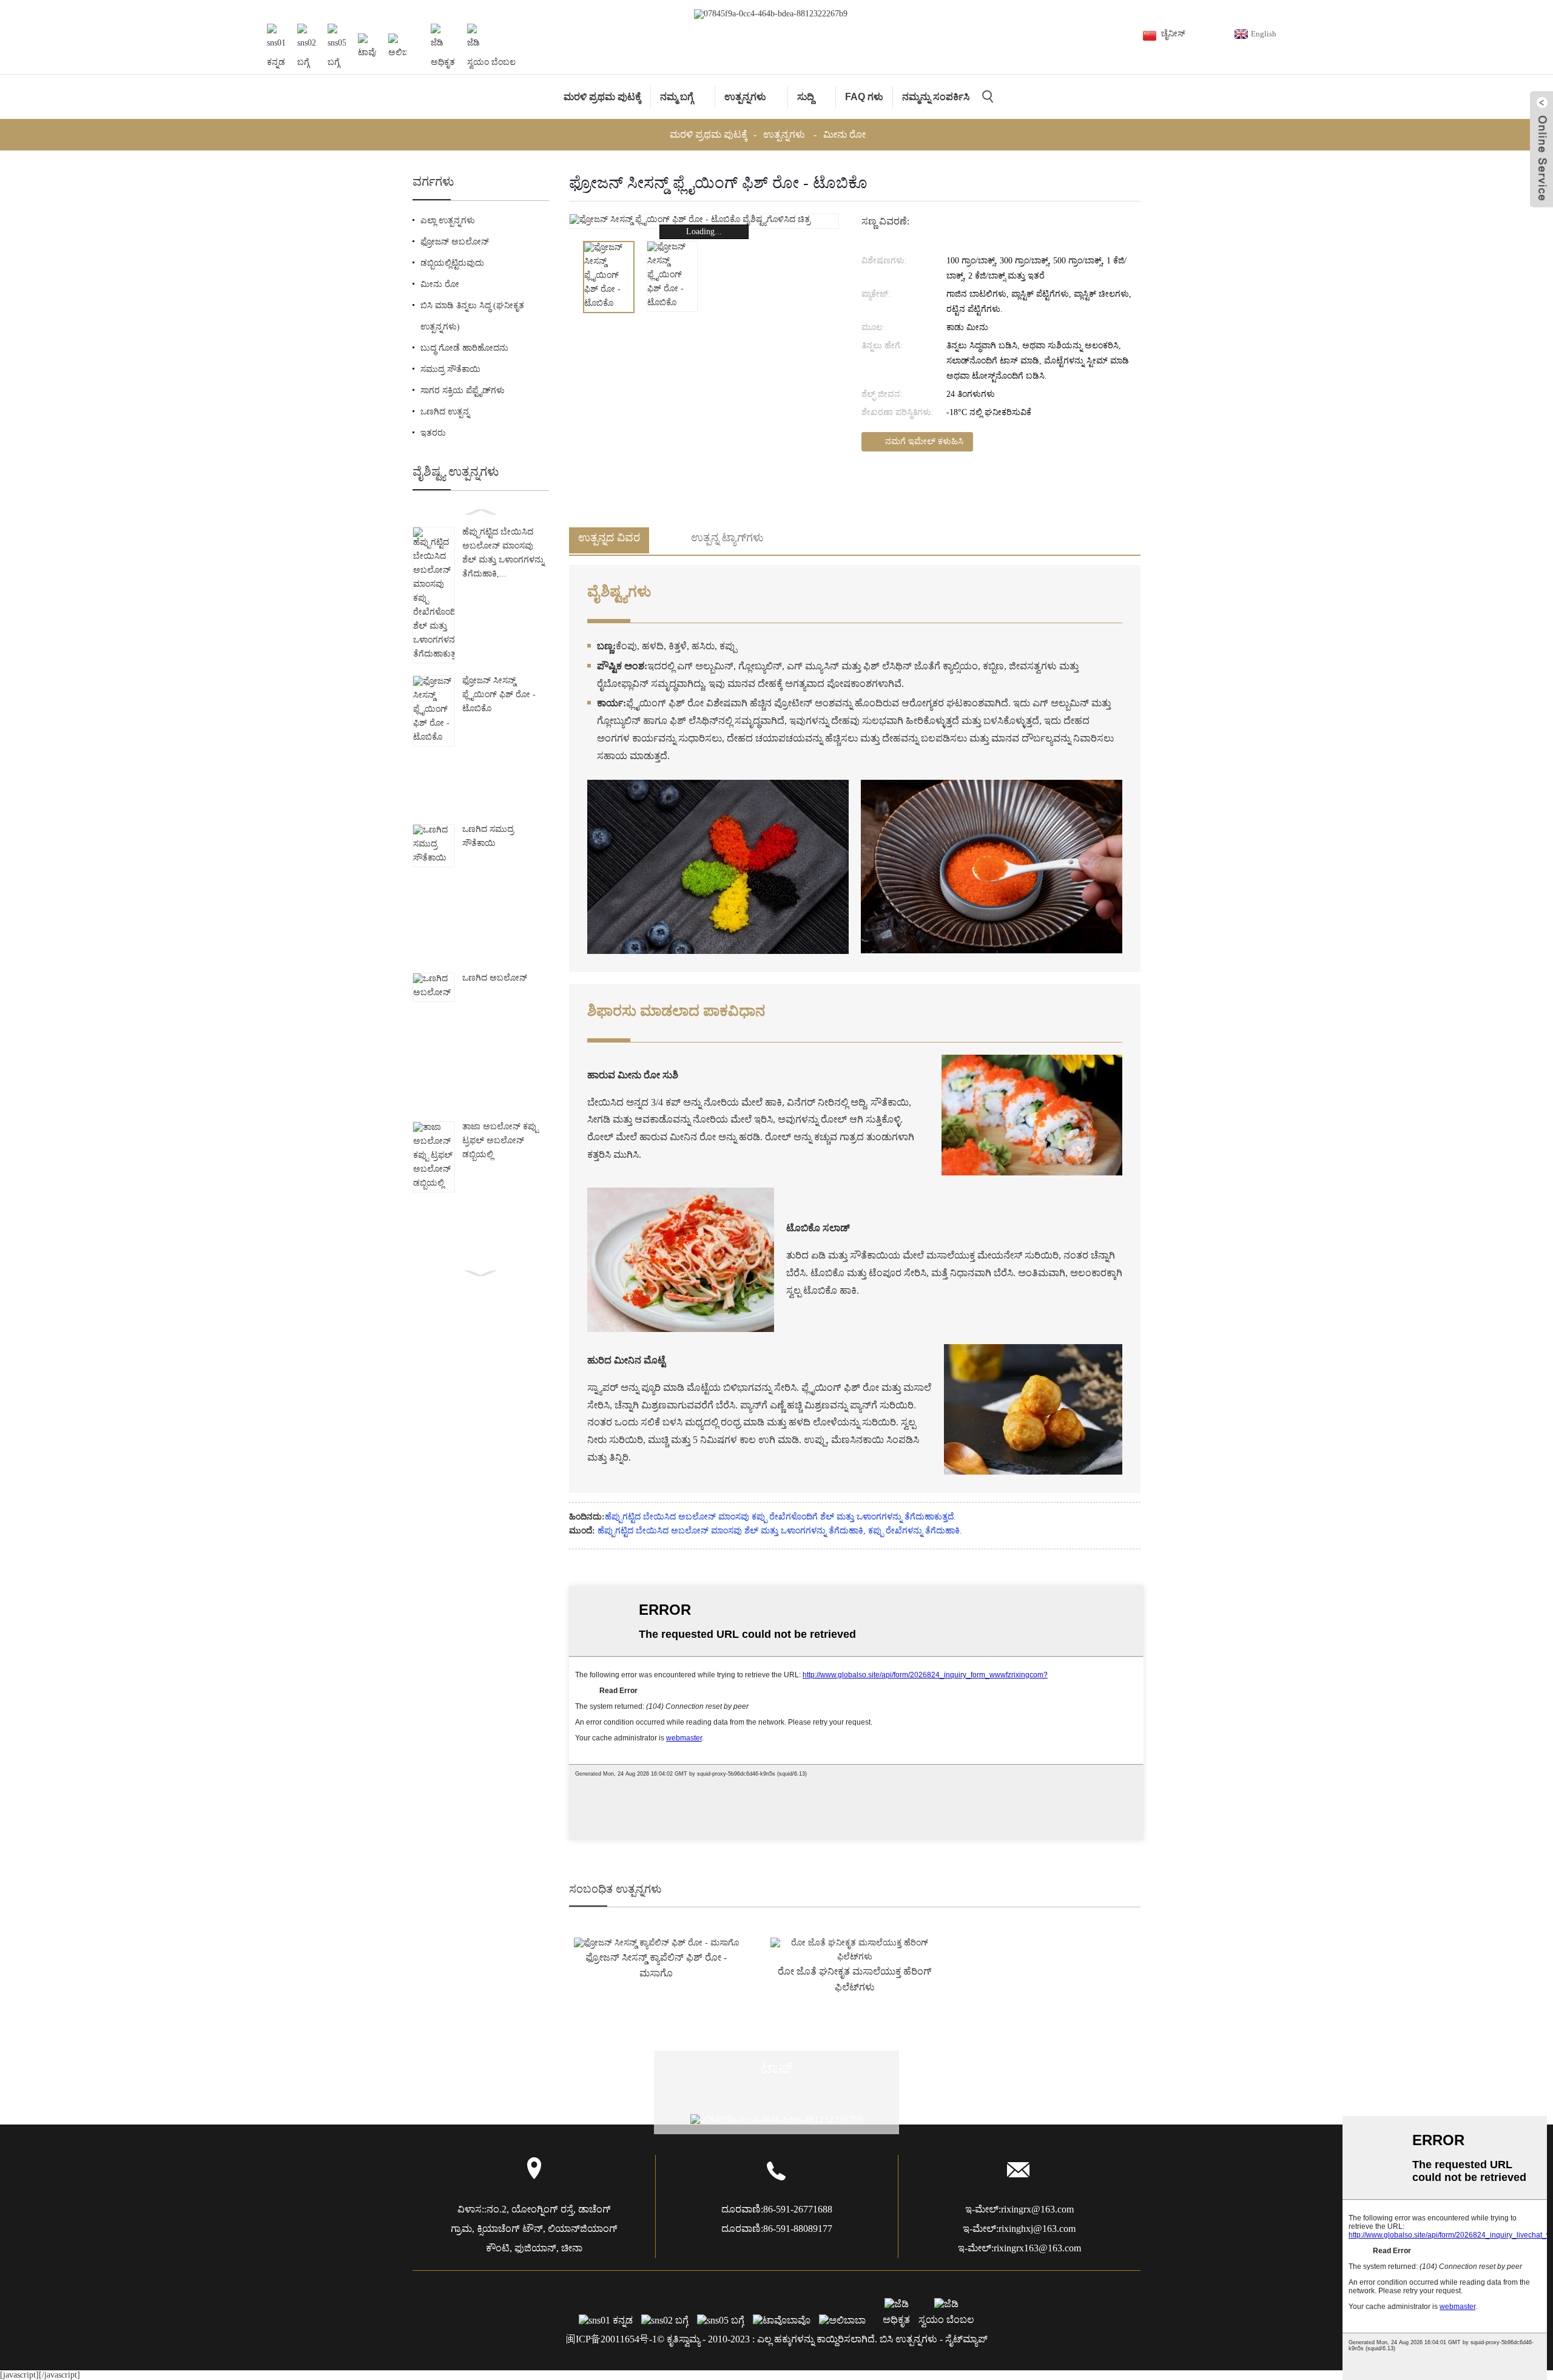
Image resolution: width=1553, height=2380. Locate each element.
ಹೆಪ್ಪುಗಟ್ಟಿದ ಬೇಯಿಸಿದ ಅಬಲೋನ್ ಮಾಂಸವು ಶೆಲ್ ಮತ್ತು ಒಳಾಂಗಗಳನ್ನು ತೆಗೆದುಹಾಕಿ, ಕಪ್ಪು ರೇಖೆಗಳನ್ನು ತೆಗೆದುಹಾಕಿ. (780, 1531)
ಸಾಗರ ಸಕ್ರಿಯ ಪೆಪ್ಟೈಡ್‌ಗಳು (463, 390)
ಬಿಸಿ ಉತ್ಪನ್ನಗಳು (908, 2339)
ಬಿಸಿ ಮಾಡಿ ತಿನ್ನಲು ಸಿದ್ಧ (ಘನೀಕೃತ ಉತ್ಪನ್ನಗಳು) (472, 316)
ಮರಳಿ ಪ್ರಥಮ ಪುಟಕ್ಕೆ (602, 97)
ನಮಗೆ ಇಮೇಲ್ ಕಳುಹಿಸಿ (924, 441)
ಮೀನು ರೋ (844, 134)
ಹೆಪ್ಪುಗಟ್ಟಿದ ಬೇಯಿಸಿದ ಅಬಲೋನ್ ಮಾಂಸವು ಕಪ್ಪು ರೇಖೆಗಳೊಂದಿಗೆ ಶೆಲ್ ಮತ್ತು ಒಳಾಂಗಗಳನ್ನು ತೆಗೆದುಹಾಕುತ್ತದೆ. (780, 1517)
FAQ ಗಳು (864, 97)
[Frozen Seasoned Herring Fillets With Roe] (854, 1951)
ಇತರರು (433, 433)
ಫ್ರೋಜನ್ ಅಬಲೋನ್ (455, 242)
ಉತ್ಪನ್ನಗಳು (745, 97)
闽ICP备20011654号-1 (611, 2339)
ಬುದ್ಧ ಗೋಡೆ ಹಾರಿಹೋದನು (464, 348)
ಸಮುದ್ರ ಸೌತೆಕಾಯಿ (450, 369)
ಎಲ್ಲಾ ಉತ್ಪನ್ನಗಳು (448, 221)
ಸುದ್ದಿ (806, 97)
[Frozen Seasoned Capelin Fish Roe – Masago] (656, 1943)
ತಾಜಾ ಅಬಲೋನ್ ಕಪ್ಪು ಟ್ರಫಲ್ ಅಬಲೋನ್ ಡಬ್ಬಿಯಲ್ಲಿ (500, 1141)
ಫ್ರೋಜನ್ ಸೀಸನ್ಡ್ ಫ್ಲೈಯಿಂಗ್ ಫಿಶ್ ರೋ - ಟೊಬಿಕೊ (499, 695)
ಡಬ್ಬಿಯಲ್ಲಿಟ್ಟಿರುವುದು (452, 263)
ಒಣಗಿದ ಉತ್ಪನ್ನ (445, 412)
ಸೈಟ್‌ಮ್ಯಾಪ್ (966, 2339)
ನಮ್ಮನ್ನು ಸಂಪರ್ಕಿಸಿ (936, 97)
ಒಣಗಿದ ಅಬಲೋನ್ (495, 978)
